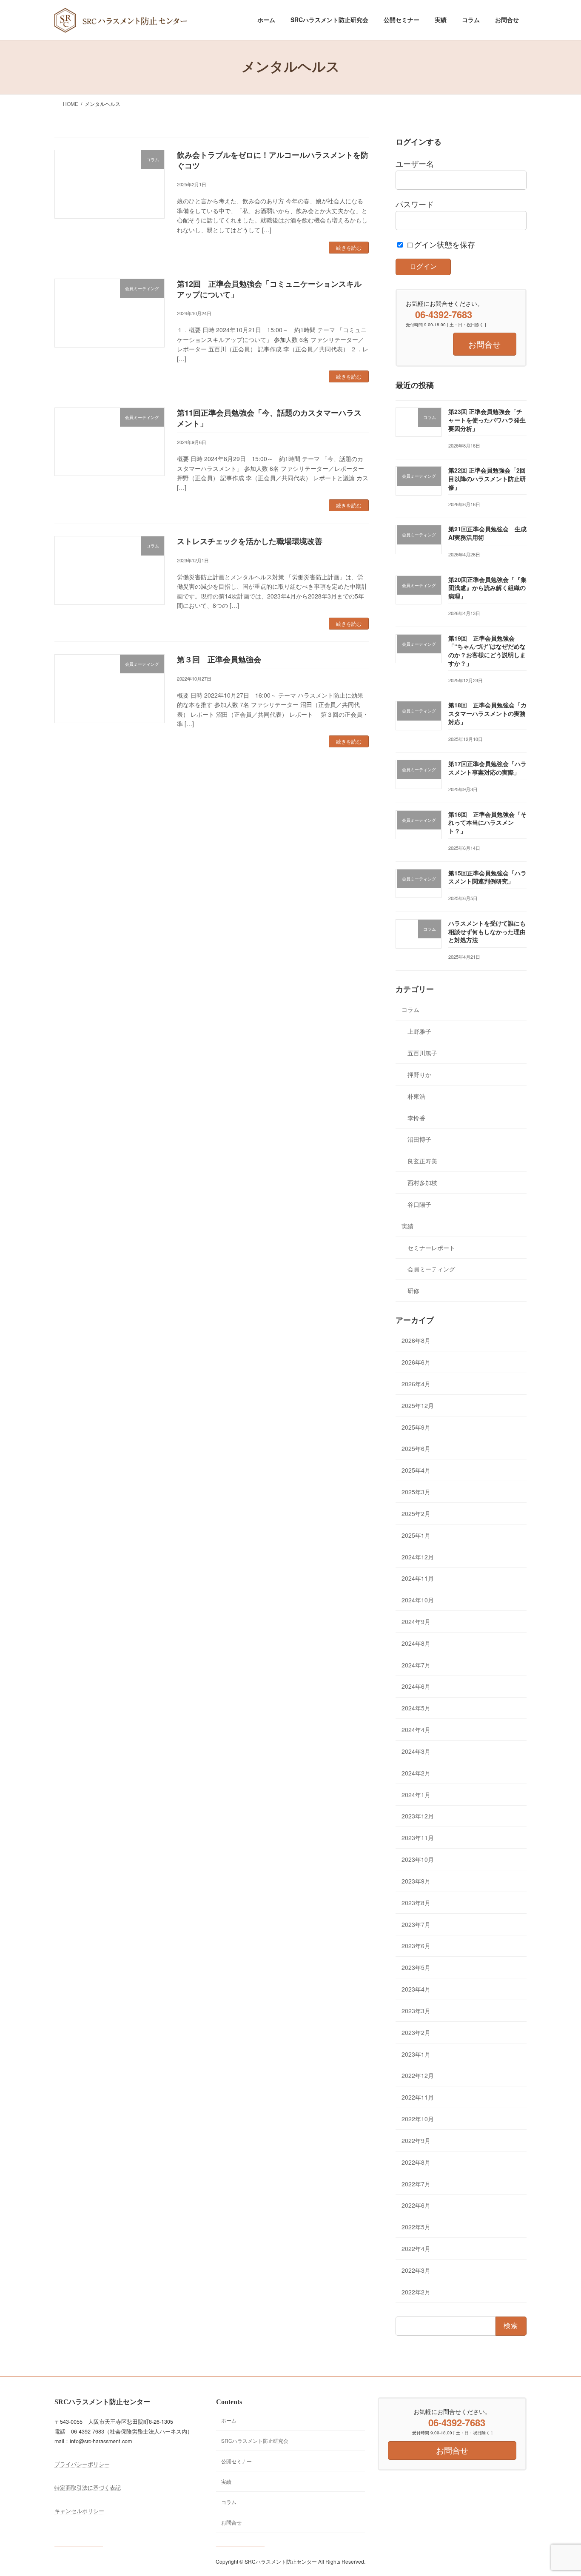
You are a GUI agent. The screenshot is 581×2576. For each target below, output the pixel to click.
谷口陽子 (419, 1204)
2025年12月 (418, 1405)
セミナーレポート (431, 1247)
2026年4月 (416, 1384)
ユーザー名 (415, 164)
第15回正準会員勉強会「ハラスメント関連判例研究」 (487, 877)
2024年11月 (418, 1578)
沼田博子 (419, 1139)
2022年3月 (416, 2270)
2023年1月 (416, 2054)
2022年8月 (416, 2162)
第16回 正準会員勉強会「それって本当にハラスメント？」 (487, 822)
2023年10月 (418, 1859)
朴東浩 (416, 1096)
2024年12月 (418, 1556)
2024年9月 (416, 1621)
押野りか (419, 1074)
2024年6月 (416, 1686)
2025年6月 (416, 1448)
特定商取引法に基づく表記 (88, 2488)
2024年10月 (418, 1600)
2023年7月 (416, 1924)
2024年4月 (416, 1730)
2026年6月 (416, 1362)
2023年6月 (416, 1946)
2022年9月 (416, 2140)
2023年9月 (416, 1881)
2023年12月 (418, 1816)
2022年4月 (416, 2248)
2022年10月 (418, 2119)
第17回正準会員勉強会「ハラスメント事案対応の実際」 (487, 768)
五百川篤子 (422, 1053)
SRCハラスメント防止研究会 (255, 2441)
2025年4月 (416, 1470)
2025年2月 (416, 1513)
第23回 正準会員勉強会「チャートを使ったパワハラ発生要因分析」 (487, 420)
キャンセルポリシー (79, 2511)
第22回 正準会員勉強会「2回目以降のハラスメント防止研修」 (487, 478)
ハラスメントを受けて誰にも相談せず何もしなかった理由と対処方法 (487, 931)
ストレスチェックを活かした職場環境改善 (250, 541)
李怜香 (416, 1117)
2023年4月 (416, 1989)
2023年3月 (416, 2011)
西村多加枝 (422, 1183)
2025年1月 (416, 1535)
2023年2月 (416, 2032)
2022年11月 (418, 2097)
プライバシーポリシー (82, 2465)
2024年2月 (416, 1773)
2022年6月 (416, 2205)
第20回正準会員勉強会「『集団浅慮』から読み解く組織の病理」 (487, 588)
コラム (410, 1009)
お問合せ (231, 2522)
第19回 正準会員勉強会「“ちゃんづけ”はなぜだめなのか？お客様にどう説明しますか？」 (487, 651)
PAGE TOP (560, 2491)
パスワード (415, 204)
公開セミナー (236, 2461)
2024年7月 (416, 1664)
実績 (407, 1226)
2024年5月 (416, 1708)
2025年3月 (416, 1492)
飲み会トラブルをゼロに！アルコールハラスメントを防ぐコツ (273, 160)
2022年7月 (416, 2183)
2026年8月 (416, 1340)
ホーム (229, 2420)
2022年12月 (418, 2075)
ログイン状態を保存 (440, 244)
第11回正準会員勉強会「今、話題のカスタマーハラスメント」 (269, 418)
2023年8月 (416, 1903)
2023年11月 (418, 1838)
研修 (413, 1291)
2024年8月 (416, 1643)
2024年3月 (416, 1751)
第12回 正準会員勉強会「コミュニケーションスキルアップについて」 (269, 289)
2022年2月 (416, 2291)
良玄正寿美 (422, 1161)
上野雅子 (419, 1031)
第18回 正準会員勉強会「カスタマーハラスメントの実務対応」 (487, 713)
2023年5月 (416, 1967)
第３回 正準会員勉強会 (219, 659)
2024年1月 (416, 1794)
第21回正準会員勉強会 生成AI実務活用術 (487, 533)
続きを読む (349, 247)
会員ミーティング (431, 1269)
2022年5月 (416, 2227)
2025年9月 (416, 1427)
